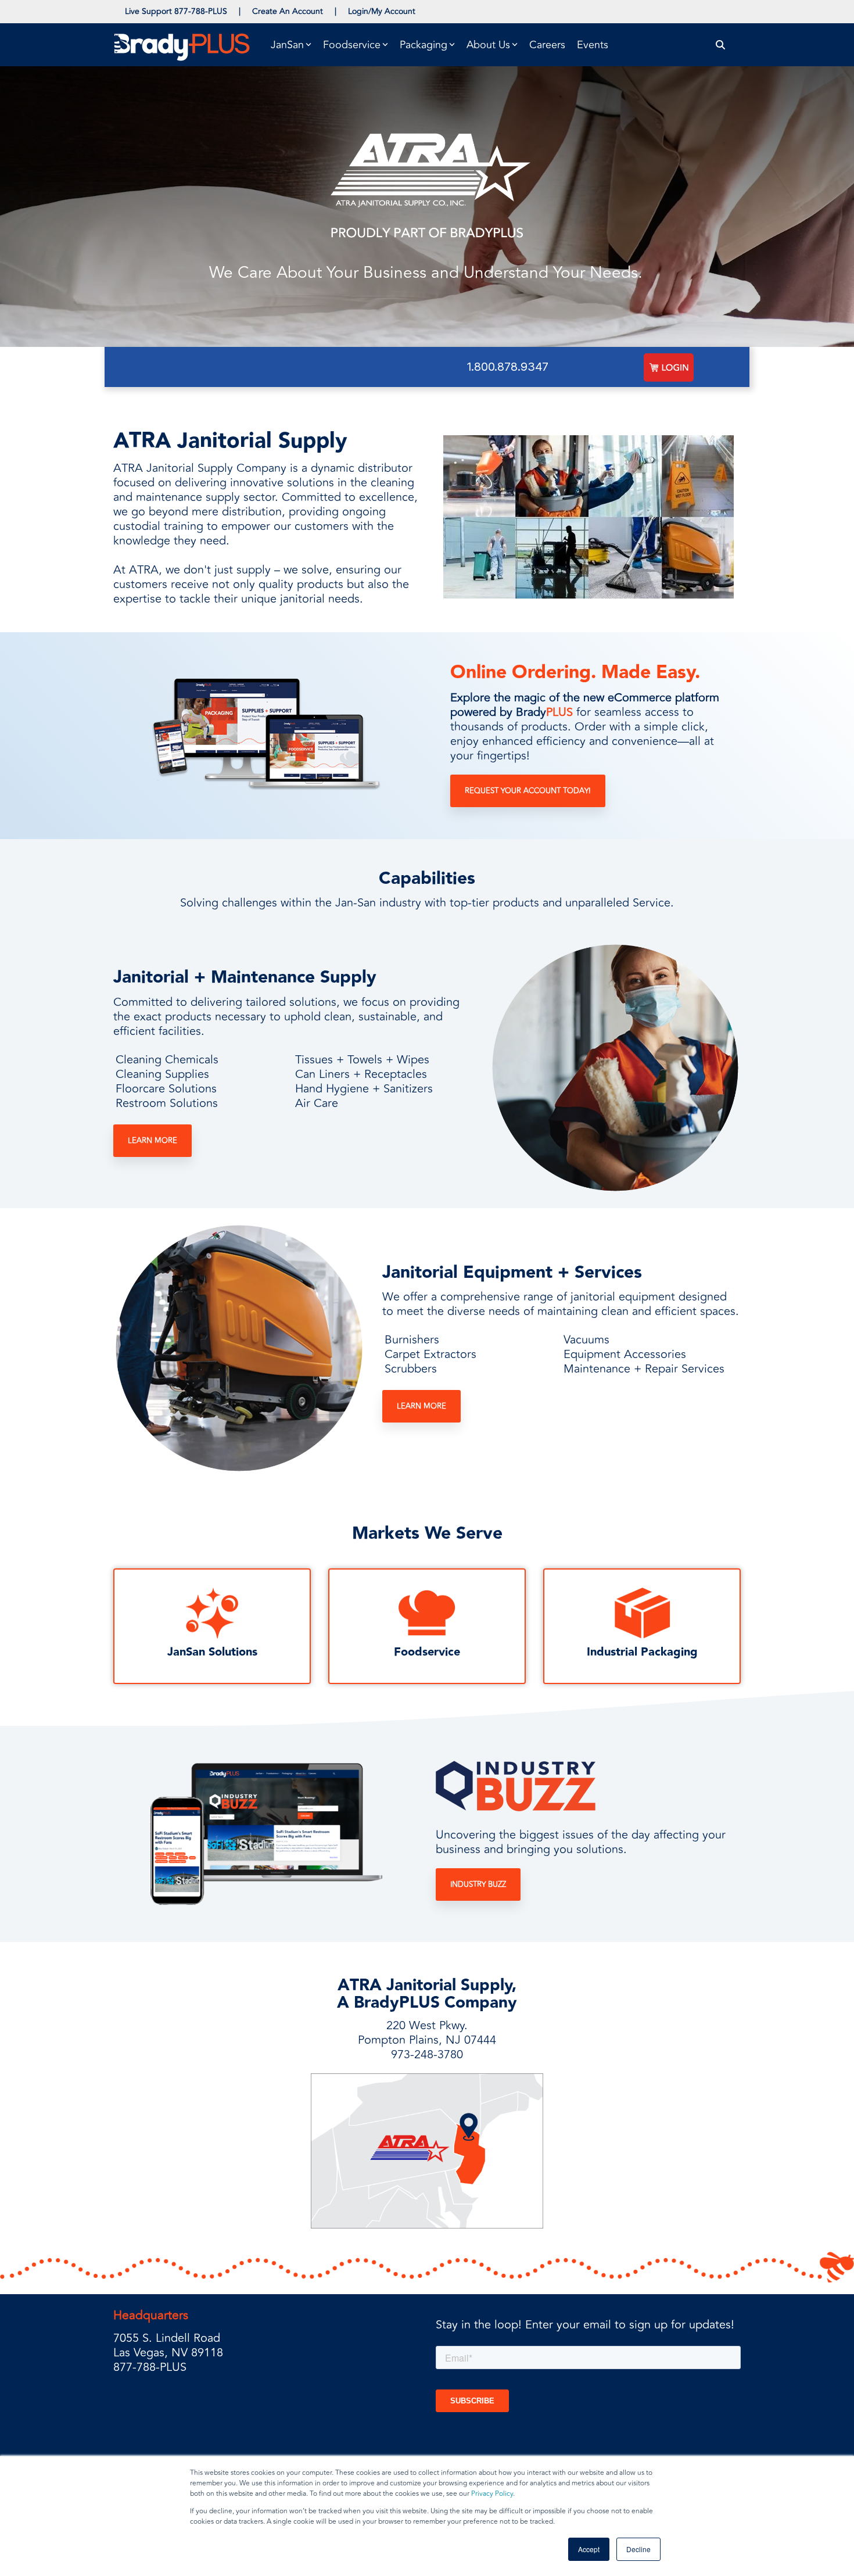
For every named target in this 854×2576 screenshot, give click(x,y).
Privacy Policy (492, 2494)
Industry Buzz (478, 1884)
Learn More (152, 1141)
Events (593, 45)
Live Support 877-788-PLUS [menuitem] (176, 11)
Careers (547, 45)
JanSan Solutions (212, 1652)
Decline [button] (638, 2549)
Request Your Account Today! (528, 791)
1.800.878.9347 (508, 367)
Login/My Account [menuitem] (382, 11)
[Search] (721, 45)
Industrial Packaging (642, 1652)
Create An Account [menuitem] (288, 11)
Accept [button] (589, 2549)
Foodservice (427, 1652)
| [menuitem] (240, 11)
